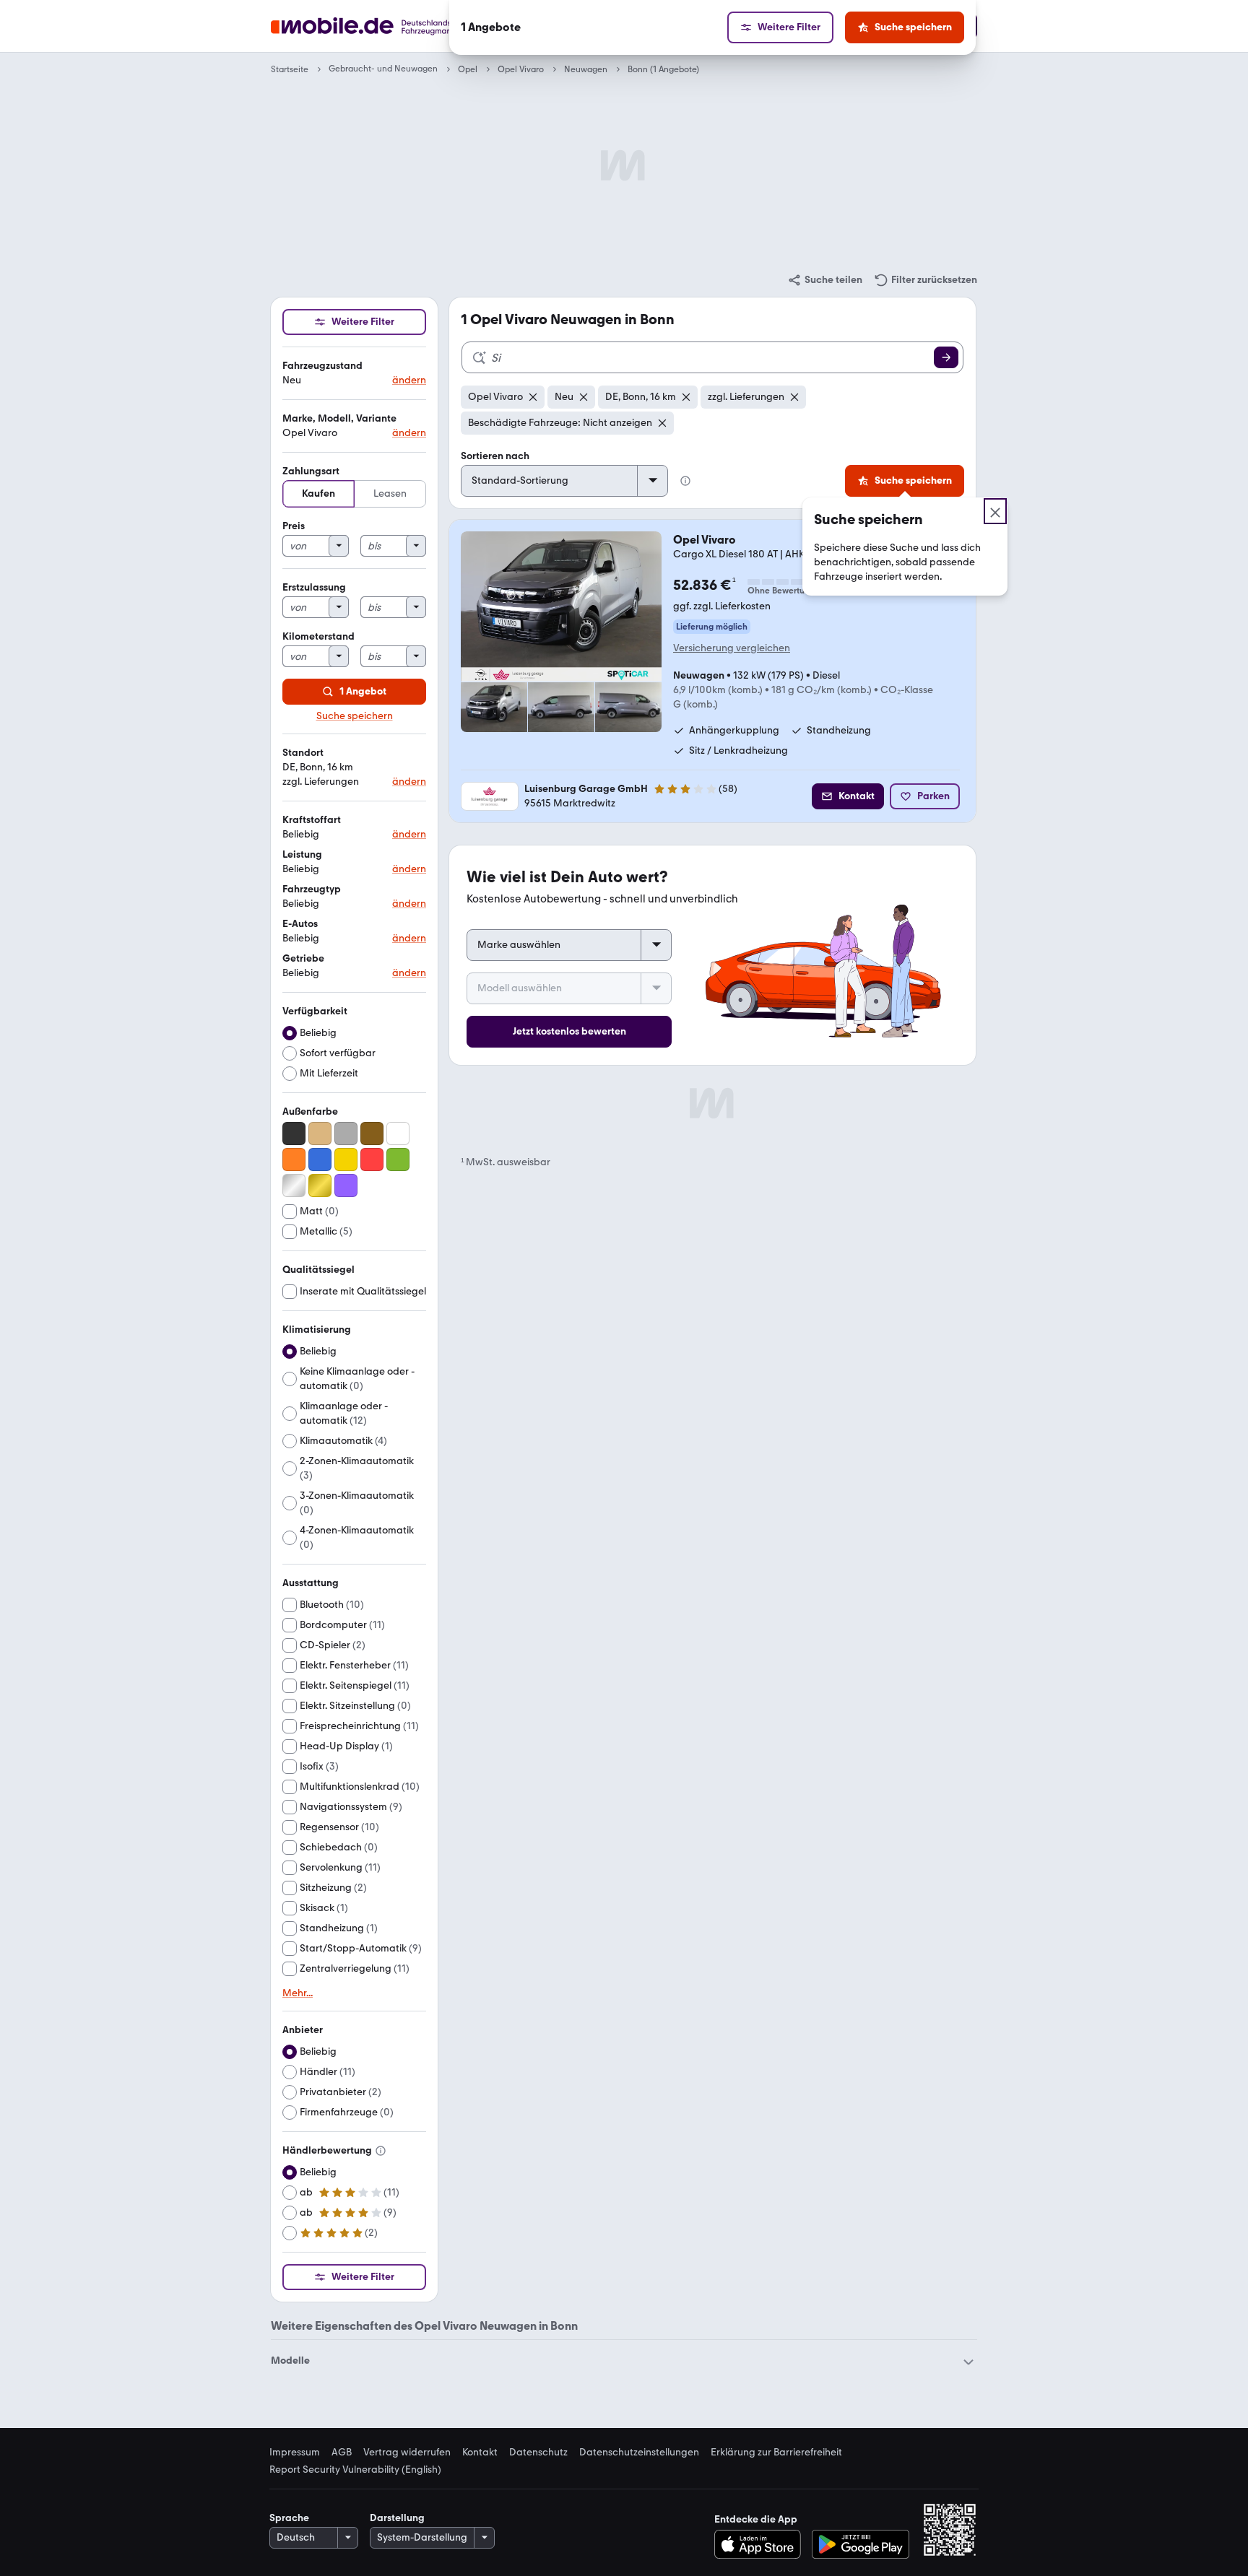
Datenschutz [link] (538, 2453)
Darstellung (397, 2518)
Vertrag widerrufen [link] (407, 2453)
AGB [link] (342, 2453)
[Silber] (294, 1185)
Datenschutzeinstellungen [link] (639, 2453)
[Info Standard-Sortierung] (685, 481)
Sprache (289, 2518)
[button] (354, 374)
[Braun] (372, 1133)
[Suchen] (946, 357)
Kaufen (318, 493)
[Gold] (320, 1185)
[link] (825, 280)
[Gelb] (346, 1159)
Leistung (302, 854)
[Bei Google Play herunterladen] (861, 2544)
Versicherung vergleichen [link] (732, 648)
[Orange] (294, 1159)
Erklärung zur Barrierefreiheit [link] (776, 2453)
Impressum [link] (295, 2453)
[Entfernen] (533, 397)
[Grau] (346, 1133)
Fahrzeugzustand (322, 366)
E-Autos (300, 924)
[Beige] (320, 1133)
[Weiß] (398, 1133)
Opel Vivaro (521, 69)
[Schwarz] (294, 1133)
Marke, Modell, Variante (339, 418)
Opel (468, 69)
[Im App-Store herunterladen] (762, 2544)
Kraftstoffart (312, 820)
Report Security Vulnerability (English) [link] (355, 2470)
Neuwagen (586, 69)
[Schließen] (995, 511)
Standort (303, 753)
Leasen (390, 493)
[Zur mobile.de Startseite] (388, 26)
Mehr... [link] (298, 1993)
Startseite (290, 69)
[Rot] (372, 1159)
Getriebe (303, 958)
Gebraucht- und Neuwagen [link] (383, 69)
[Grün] (398, 1159)
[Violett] (346, 1185)
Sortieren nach (495, 456)
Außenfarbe (310, 1111)
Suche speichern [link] (355, 716)
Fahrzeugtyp (312, 889)
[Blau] (320, 1159)
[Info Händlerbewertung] (381, 2151)
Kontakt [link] (480, 2453)
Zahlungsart (311, 471)
